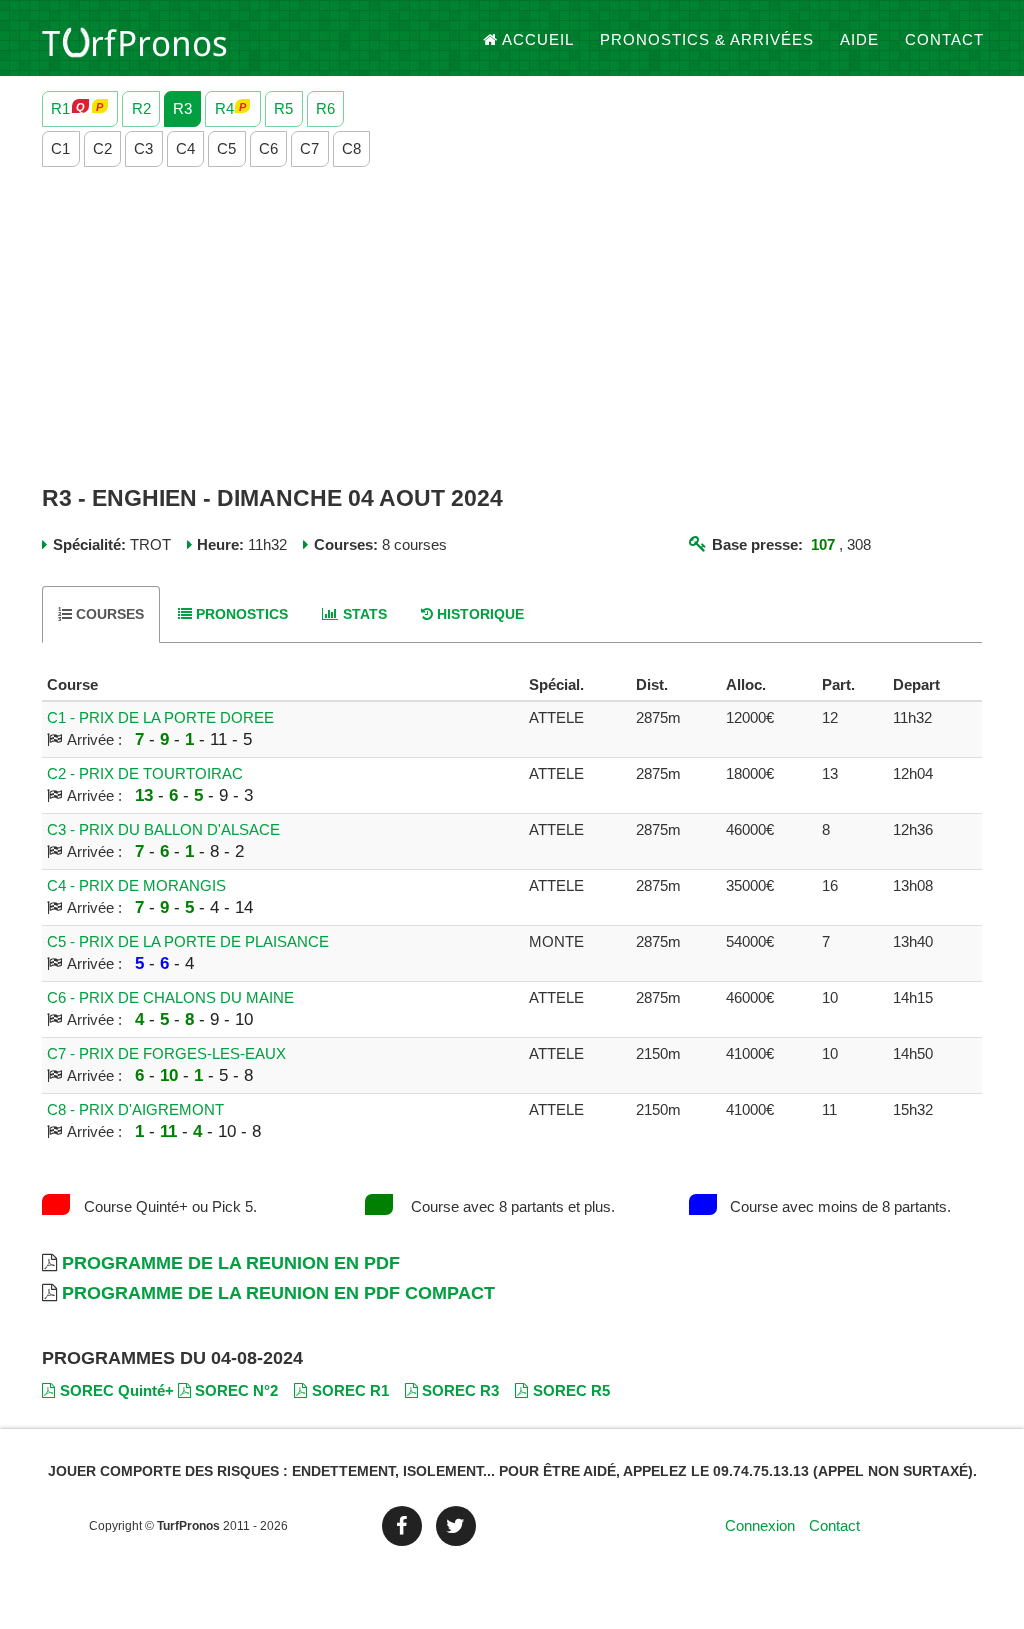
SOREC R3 (460, 1390)
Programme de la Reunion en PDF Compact (278, 1293)
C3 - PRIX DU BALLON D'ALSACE (163, 829)
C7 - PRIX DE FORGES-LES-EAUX (166, 1053)
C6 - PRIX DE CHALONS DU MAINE (170, 997)
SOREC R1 (350, 1390)
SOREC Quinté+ (117, 1390)
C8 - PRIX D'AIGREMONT (135, 1109)
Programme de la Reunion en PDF (231, 1263)
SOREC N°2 (236, 1390)
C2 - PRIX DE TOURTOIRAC (145, 773)
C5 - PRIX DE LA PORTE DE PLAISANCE (188, 941)
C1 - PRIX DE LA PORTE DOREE (160, 717)
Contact (944, 39)
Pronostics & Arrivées (707, 39)
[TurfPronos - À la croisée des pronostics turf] (134, 40)
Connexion (760, 1525)
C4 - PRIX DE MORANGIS (136, 885)
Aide (859, 39)
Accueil (538, 39)
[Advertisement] (512, 327)
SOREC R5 (571, 1390)
